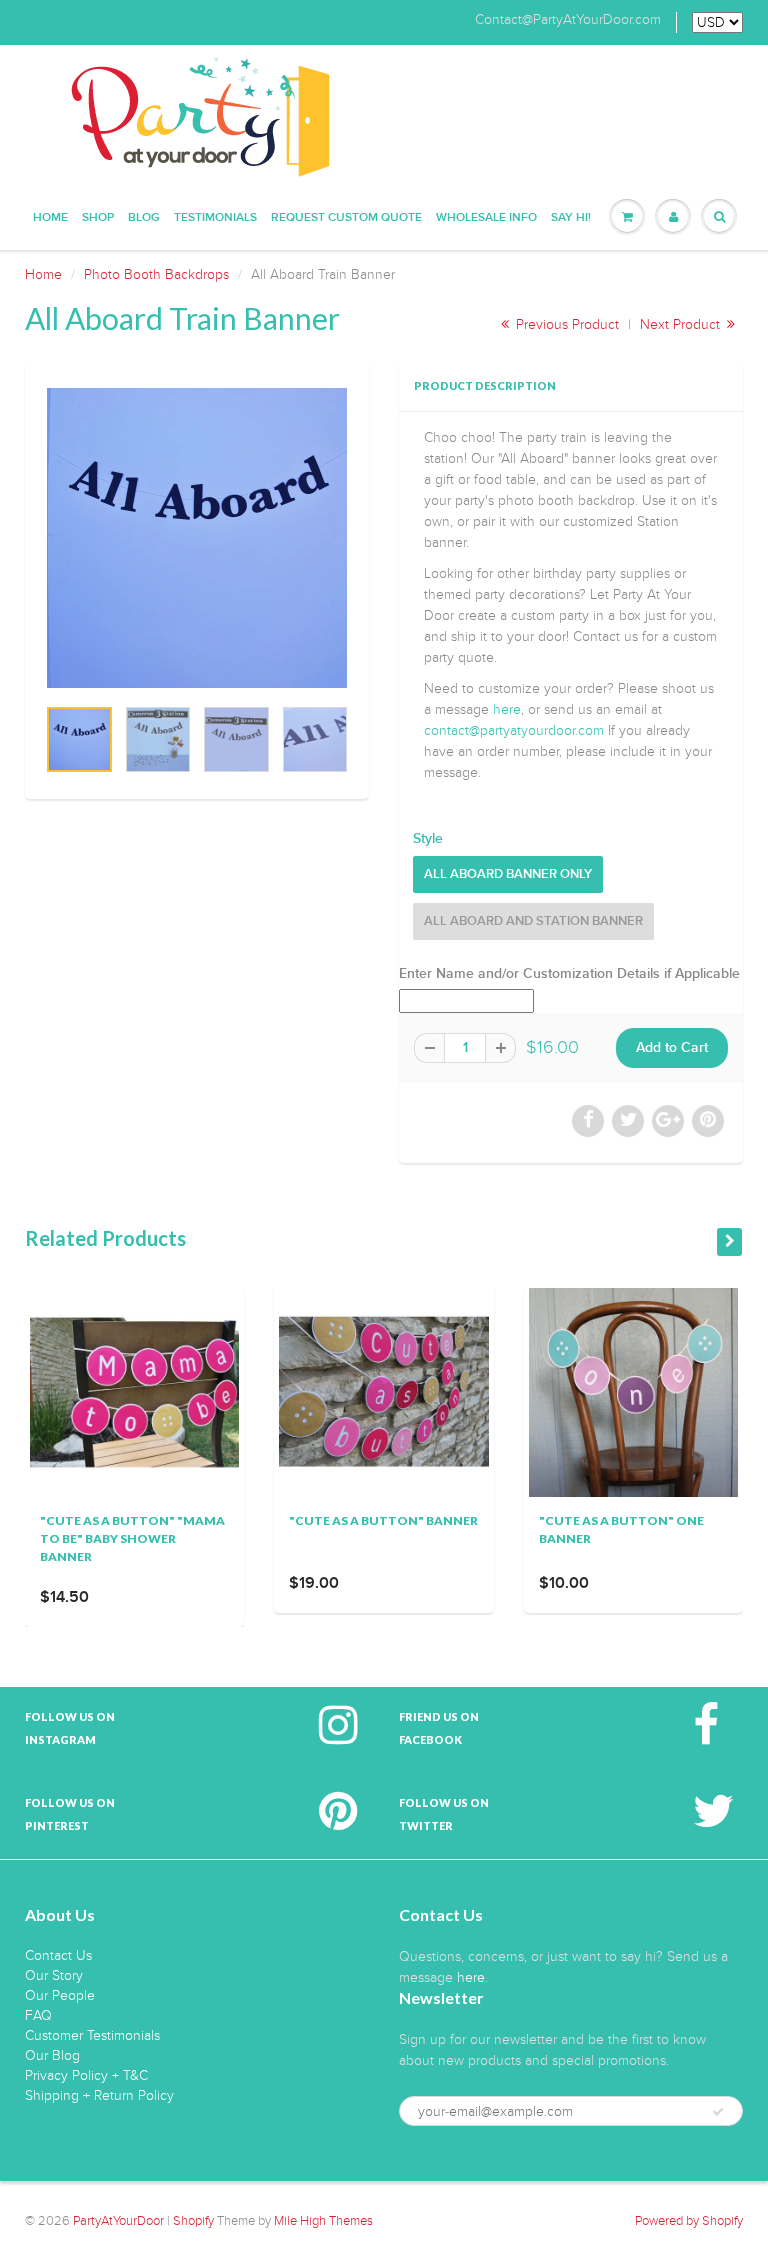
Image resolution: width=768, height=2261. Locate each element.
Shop (98, 218)
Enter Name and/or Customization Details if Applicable (569, 974)
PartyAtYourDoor (118, 2221)
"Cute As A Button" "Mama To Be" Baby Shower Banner (132, 1538)
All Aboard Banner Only (508, 874)
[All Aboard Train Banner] (197, 538)
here (507, 709)
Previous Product (565, 324)
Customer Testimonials (92, 2035)
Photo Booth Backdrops (156, 274)
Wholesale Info (486, 218)
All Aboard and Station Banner (533, 921)
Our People (60, 1995)
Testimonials (215, 218)
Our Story (54, 1975)
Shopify (193, 2221)
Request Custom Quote (346, 218)
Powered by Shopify (689, 2221)
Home (50, 218)
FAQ (38, 2015)
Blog (144, 218)
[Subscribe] (718, 2112)
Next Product (682, 324)
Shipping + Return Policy (99, 2095)
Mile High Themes (323, 2221)
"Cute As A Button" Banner (383, 1520)
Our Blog (52, 2055)
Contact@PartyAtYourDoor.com (568, 20)
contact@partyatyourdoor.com (514, 730)
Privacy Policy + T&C (86, 2075)
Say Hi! (571, 218)
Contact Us (58, 1955)
